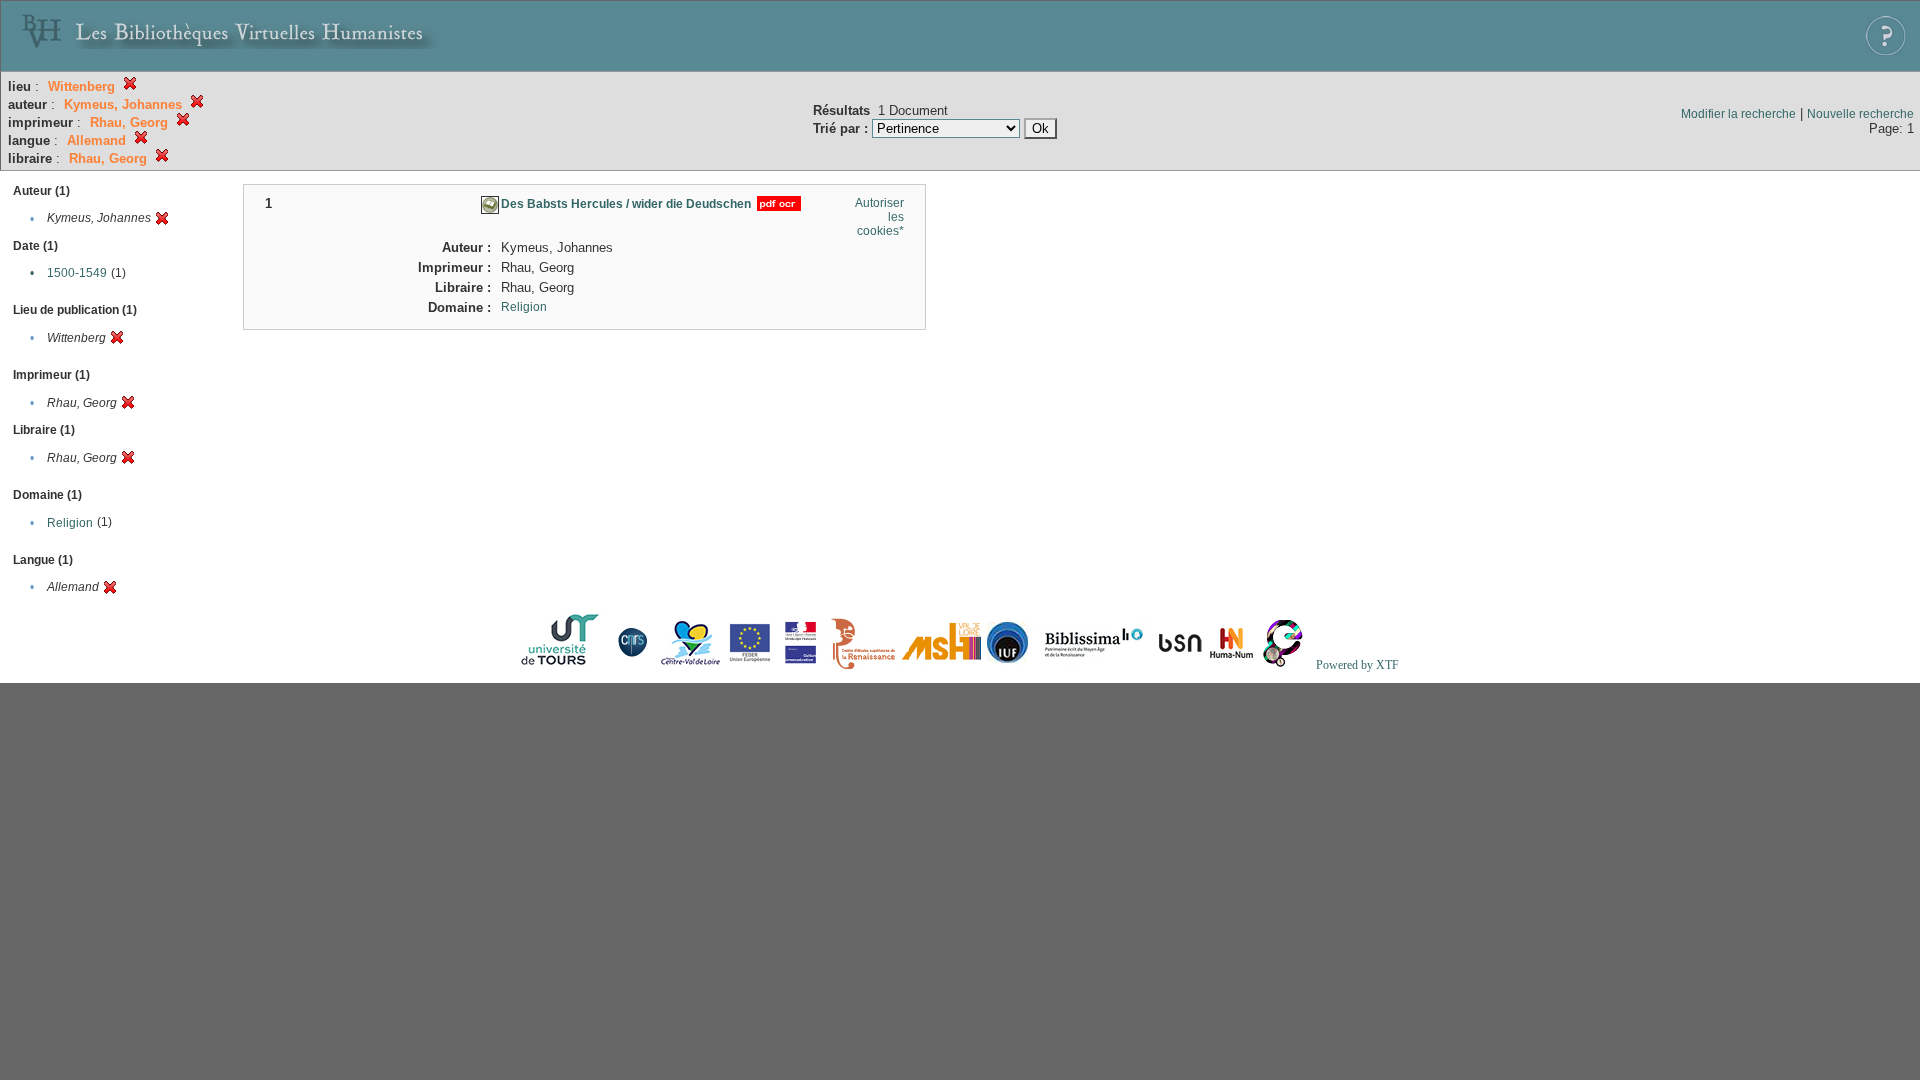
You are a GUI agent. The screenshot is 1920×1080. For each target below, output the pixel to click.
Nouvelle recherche (1860, 114)
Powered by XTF (1357, 665)
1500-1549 (77, 273)
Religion (70, 523)
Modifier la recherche (1738, 114)
